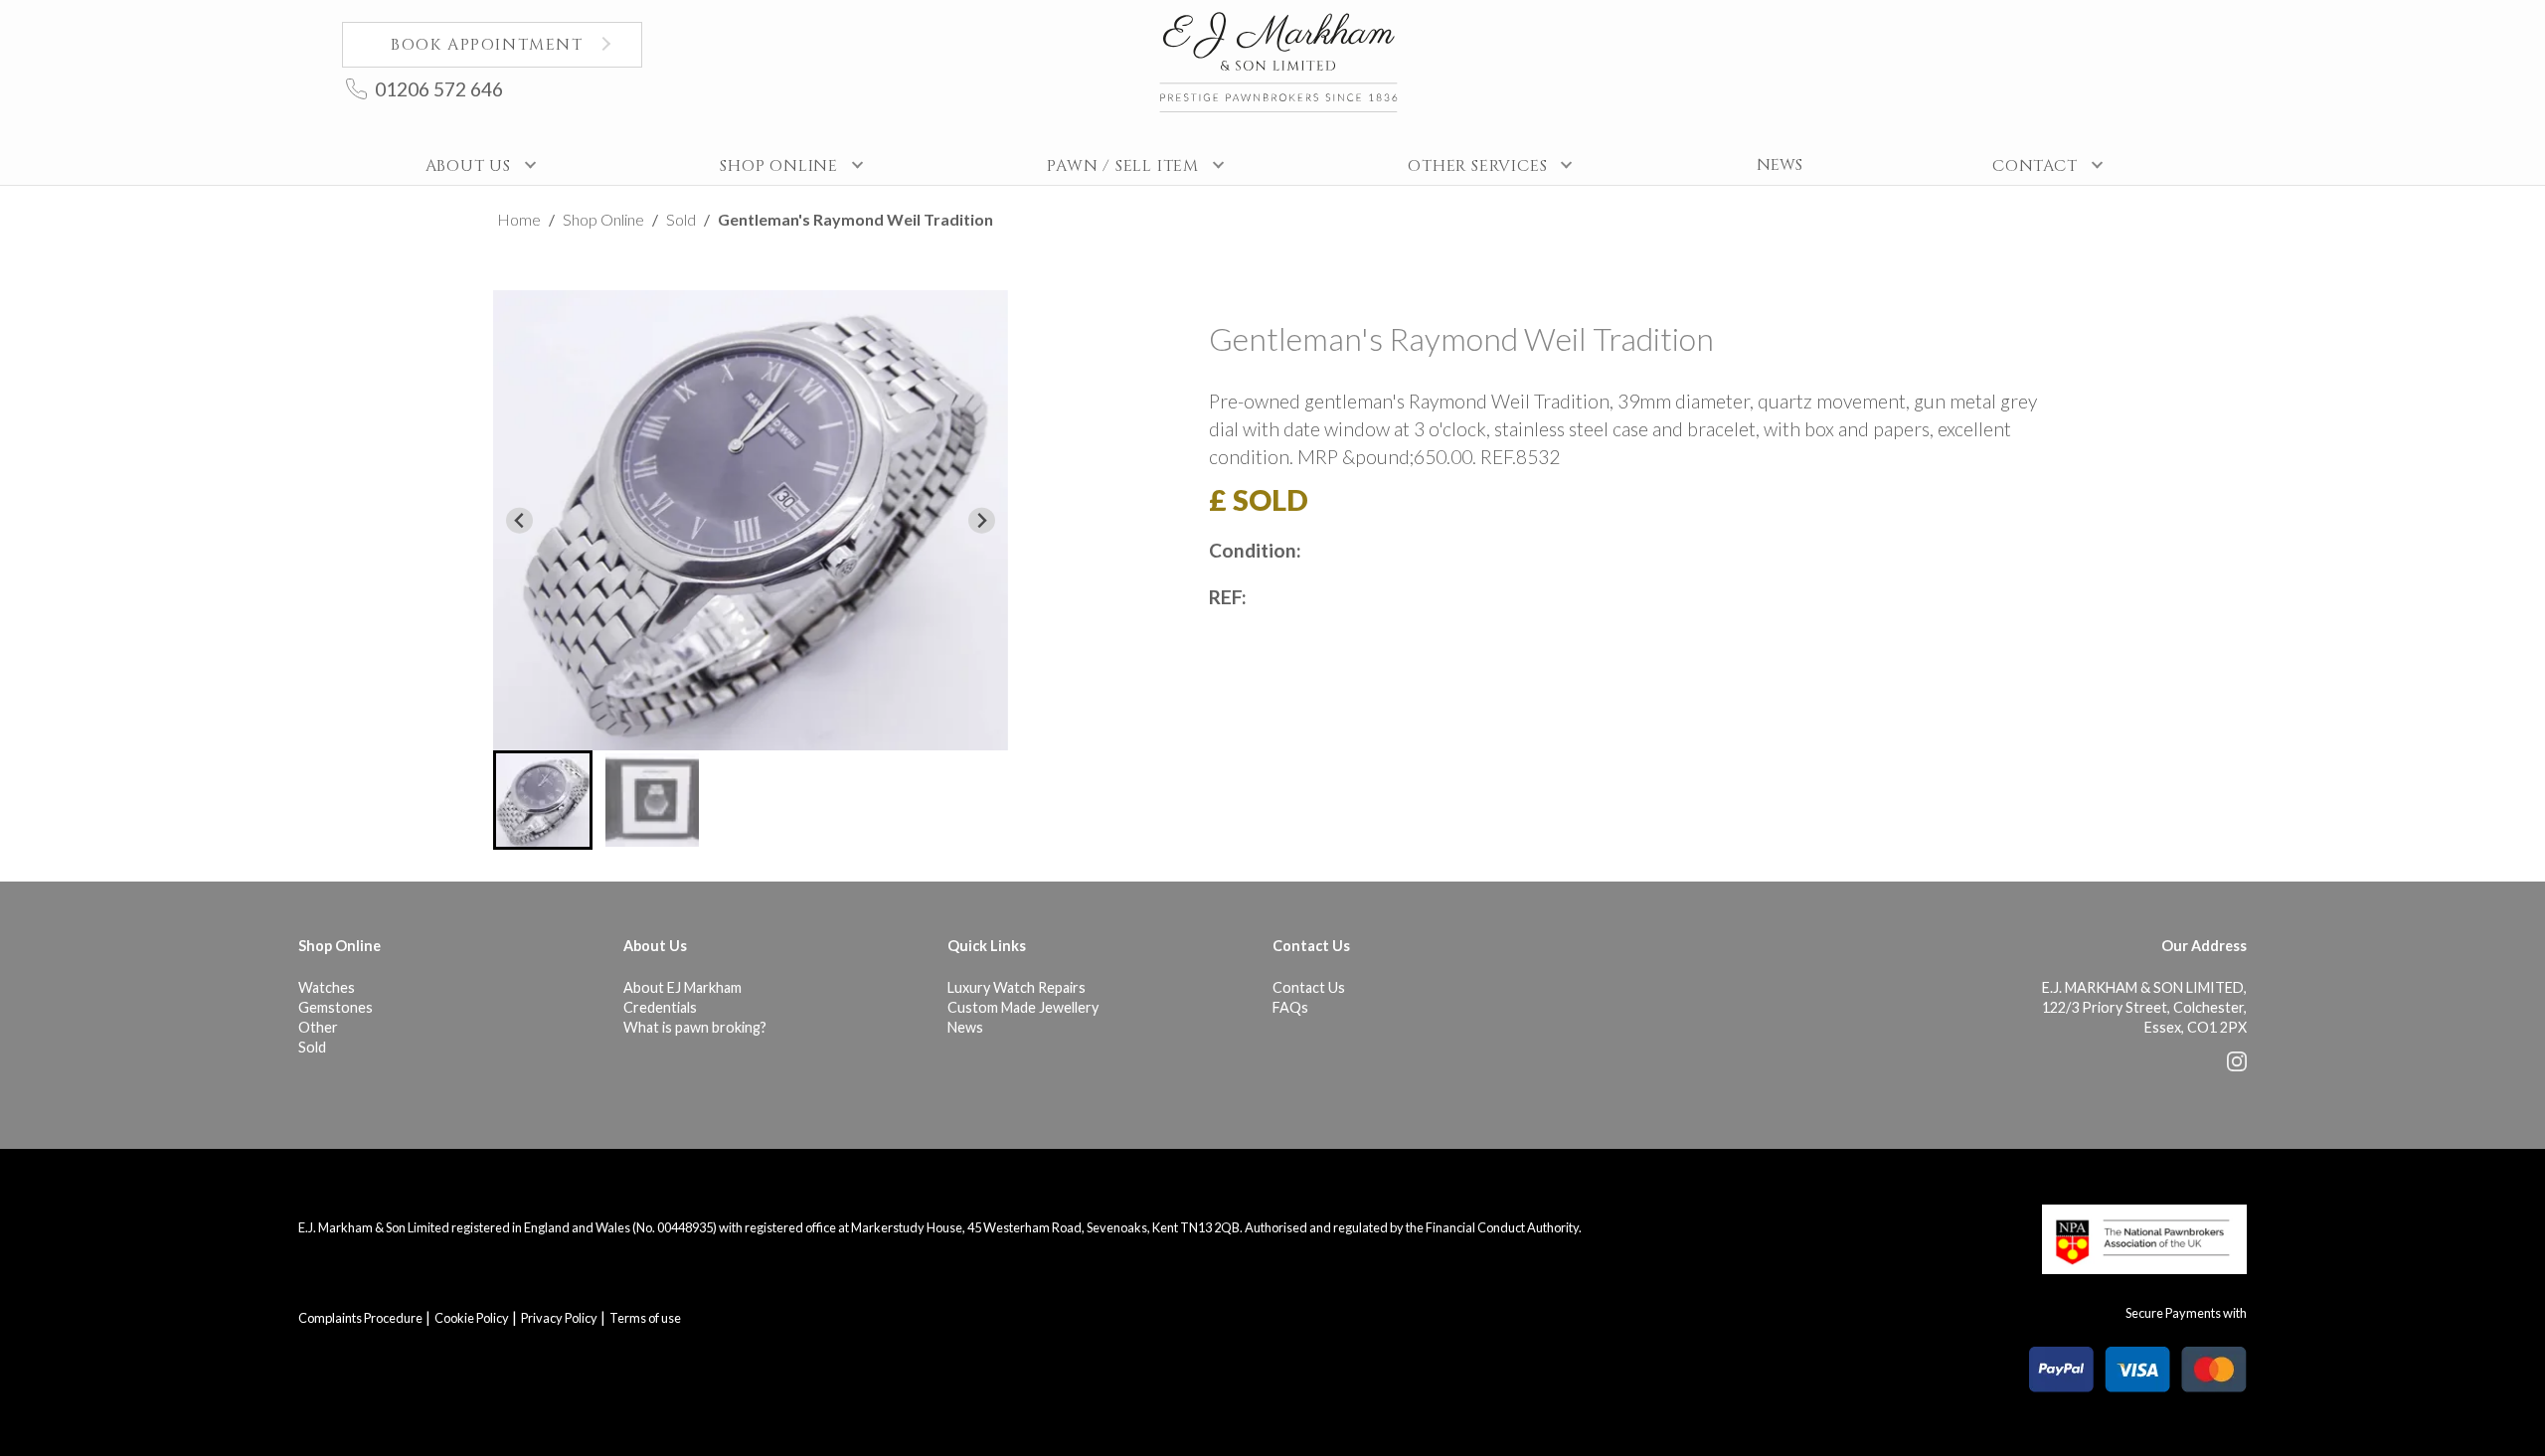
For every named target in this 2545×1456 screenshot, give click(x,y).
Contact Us (1309, 987)
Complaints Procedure (360, 1318)
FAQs (1290, 1007)
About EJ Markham (682, 987)
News (965, 1027)
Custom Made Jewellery (1023, 1007)
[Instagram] (2237, 1066)
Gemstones (336, 1007)
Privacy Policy (559, 1318)
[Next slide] (982, 520)
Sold (681, 219)
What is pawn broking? (695, 1027)
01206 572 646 (439, 89)
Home (519, 219)
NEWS (1780, 165)
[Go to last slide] (519, 520)
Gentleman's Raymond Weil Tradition (855, 219)
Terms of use (645, 1318)
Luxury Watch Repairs (1017, 987)
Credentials (660, 1007)
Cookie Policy (472, 1318)
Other (318, 1027)
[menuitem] (543, 800)
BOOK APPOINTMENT (487, 45)
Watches (327, 987)
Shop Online (603, 219)
